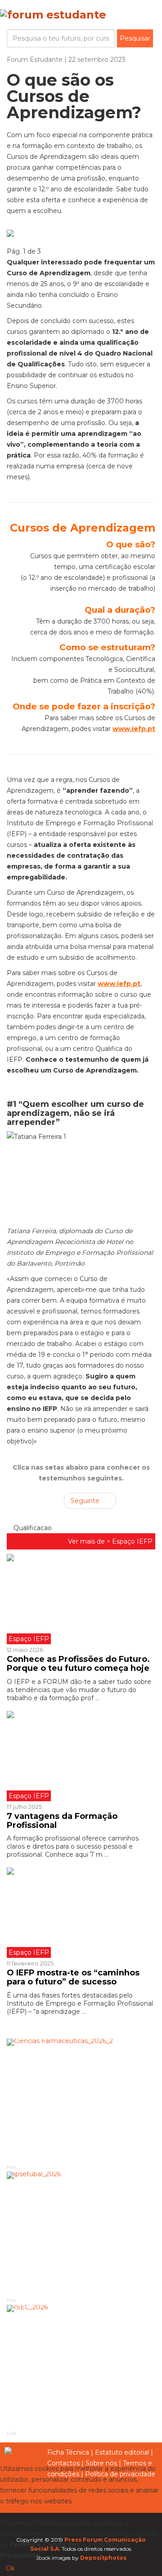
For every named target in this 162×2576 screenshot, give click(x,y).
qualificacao (32, 1528)
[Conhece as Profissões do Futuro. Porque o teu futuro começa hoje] (81, 1599)
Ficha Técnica (68, 2452)
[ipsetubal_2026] (81, 2234)
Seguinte (86, 1501)
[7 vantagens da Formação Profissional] (81, 1756)
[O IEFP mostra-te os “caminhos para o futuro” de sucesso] (81, 1913)
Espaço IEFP (132, 1541)
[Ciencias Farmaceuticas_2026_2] (81, 2101)
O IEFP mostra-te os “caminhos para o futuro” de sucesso (73, 1977)
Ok (10, 2568)
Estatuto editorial (122, 2452)
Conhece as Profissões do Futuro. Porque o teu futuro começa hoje (79, 1664)
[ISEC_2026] (81, 2367)
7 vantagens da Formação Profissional (62, 1821)
